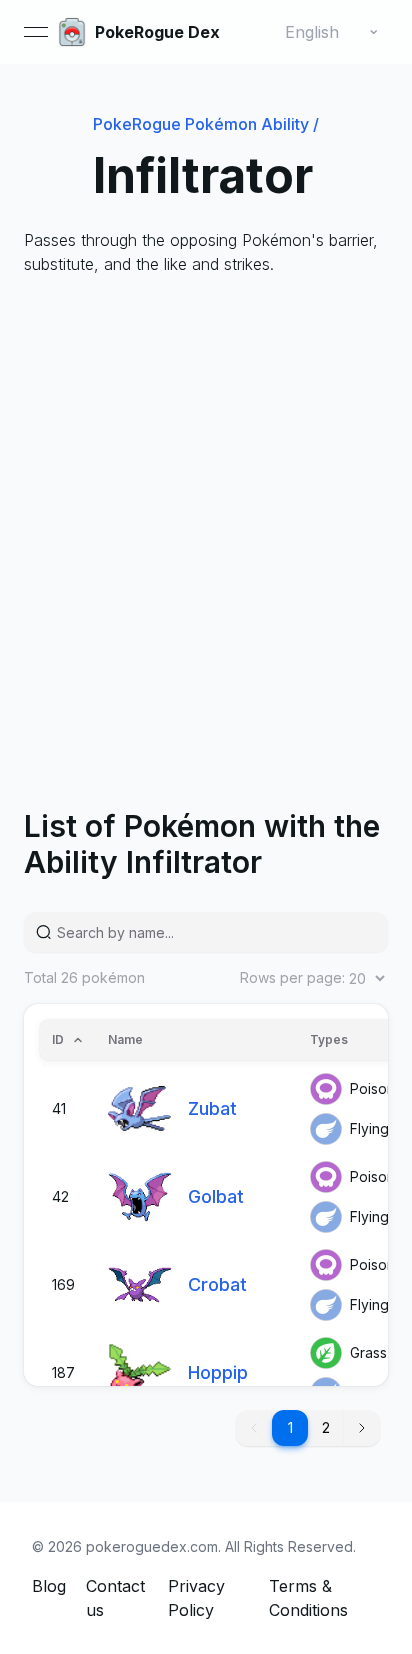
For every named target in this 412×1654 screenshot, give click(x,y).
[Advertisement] (206, 510)
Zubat (212, 1108)
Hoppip (218, 1372)
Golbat (216, 1196)
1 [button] (290, 1427)
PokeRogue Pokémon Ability (206, 124)
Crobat (217, 1284)
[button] (362, 1428)
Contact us (115, 1598)
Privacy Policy (196, 1598)
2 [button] (326, 1427)
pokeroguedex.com (152, 1546)
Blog (49, 1586)
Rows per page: (292, 977)
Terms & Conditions (308, 1598)
